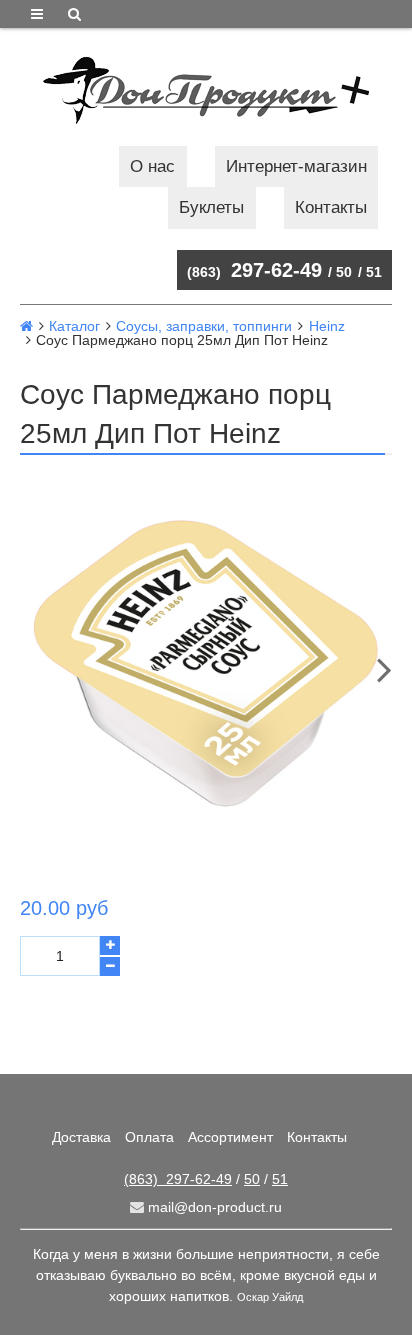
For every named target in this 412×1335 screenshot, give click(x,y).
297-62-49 (254, 270)
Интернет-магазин (296, 166)
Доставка (81, 1137)
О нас (152, 166)
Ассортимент (230, 1137)
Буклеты (211, 207)
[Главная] (26, 326)
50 (344, 272)
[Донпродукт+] (206, 90)
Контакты (331, 207)
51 (374, 272)
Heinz (327, 326)
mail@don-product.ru (213, 1207)
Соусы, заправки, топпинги (204, 326)
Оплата (149, 1137)
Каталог (74, 326)
